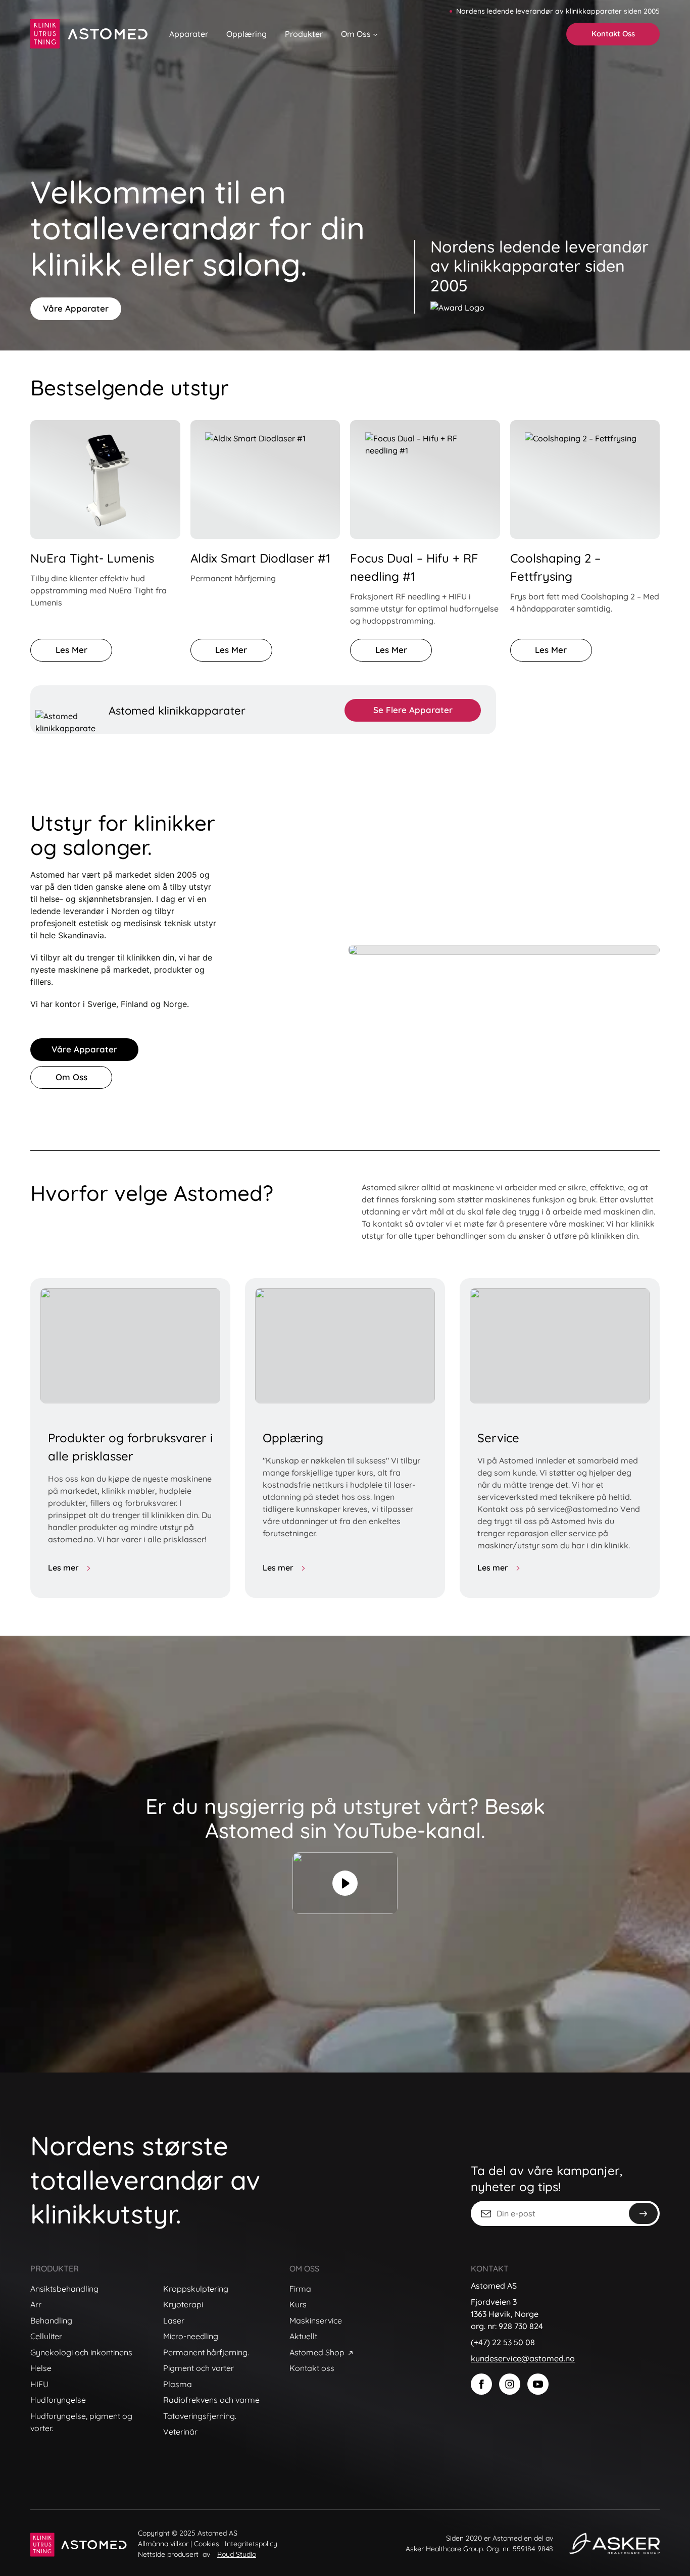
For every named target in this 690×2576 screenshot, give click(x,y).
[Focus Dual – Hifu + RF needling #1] (425, 479)
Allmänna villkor (163, 2544)
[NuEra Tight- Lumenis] (105, 479)
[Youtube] (538, 2384)
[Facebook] (481, 2384)
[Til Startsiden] (90, 34)
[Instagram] (510, 2384)
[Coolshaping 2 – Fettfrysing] (585, 479)
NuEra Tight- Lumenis (92, 558)
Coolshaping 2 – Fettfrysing (555, 567)
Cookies (207, 2544)
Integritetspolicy (251, 2544)
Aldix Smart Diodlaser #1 (260, 558)
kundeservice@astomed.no (523, 2358)
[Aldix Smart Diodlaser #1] (265, 479)
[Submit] (643, 2213)
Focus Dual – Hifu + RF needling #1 (414, 567)
